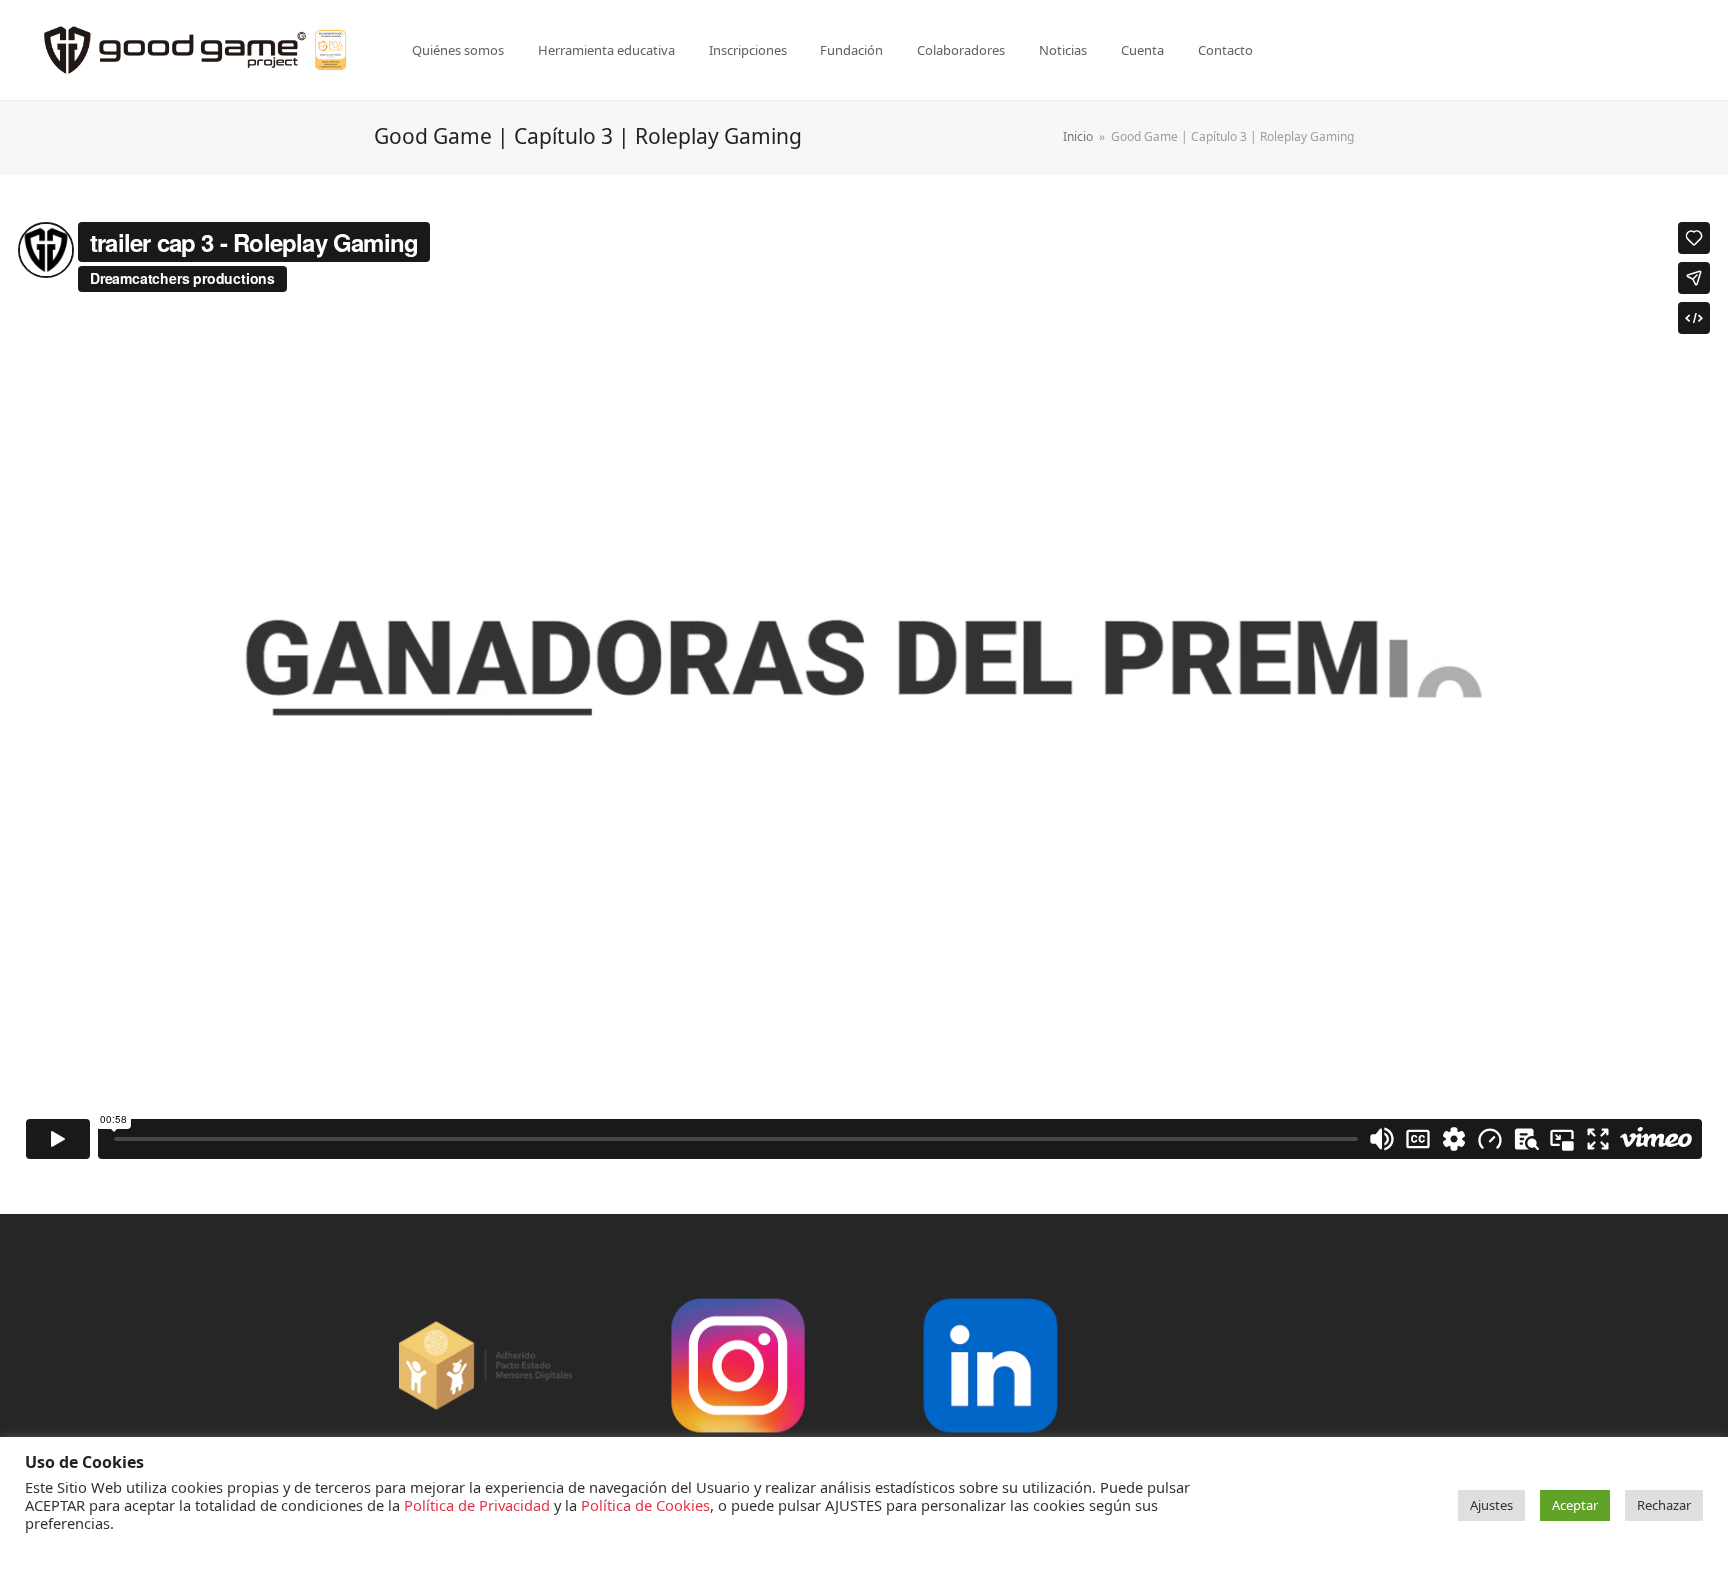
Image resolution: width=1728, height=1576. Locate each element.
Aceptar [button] (1575, 1505)
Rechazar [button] (1664, 1505)
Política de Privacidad (477, 1505)
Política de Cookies (645, 1505)
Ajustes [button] (1491, 1505)
